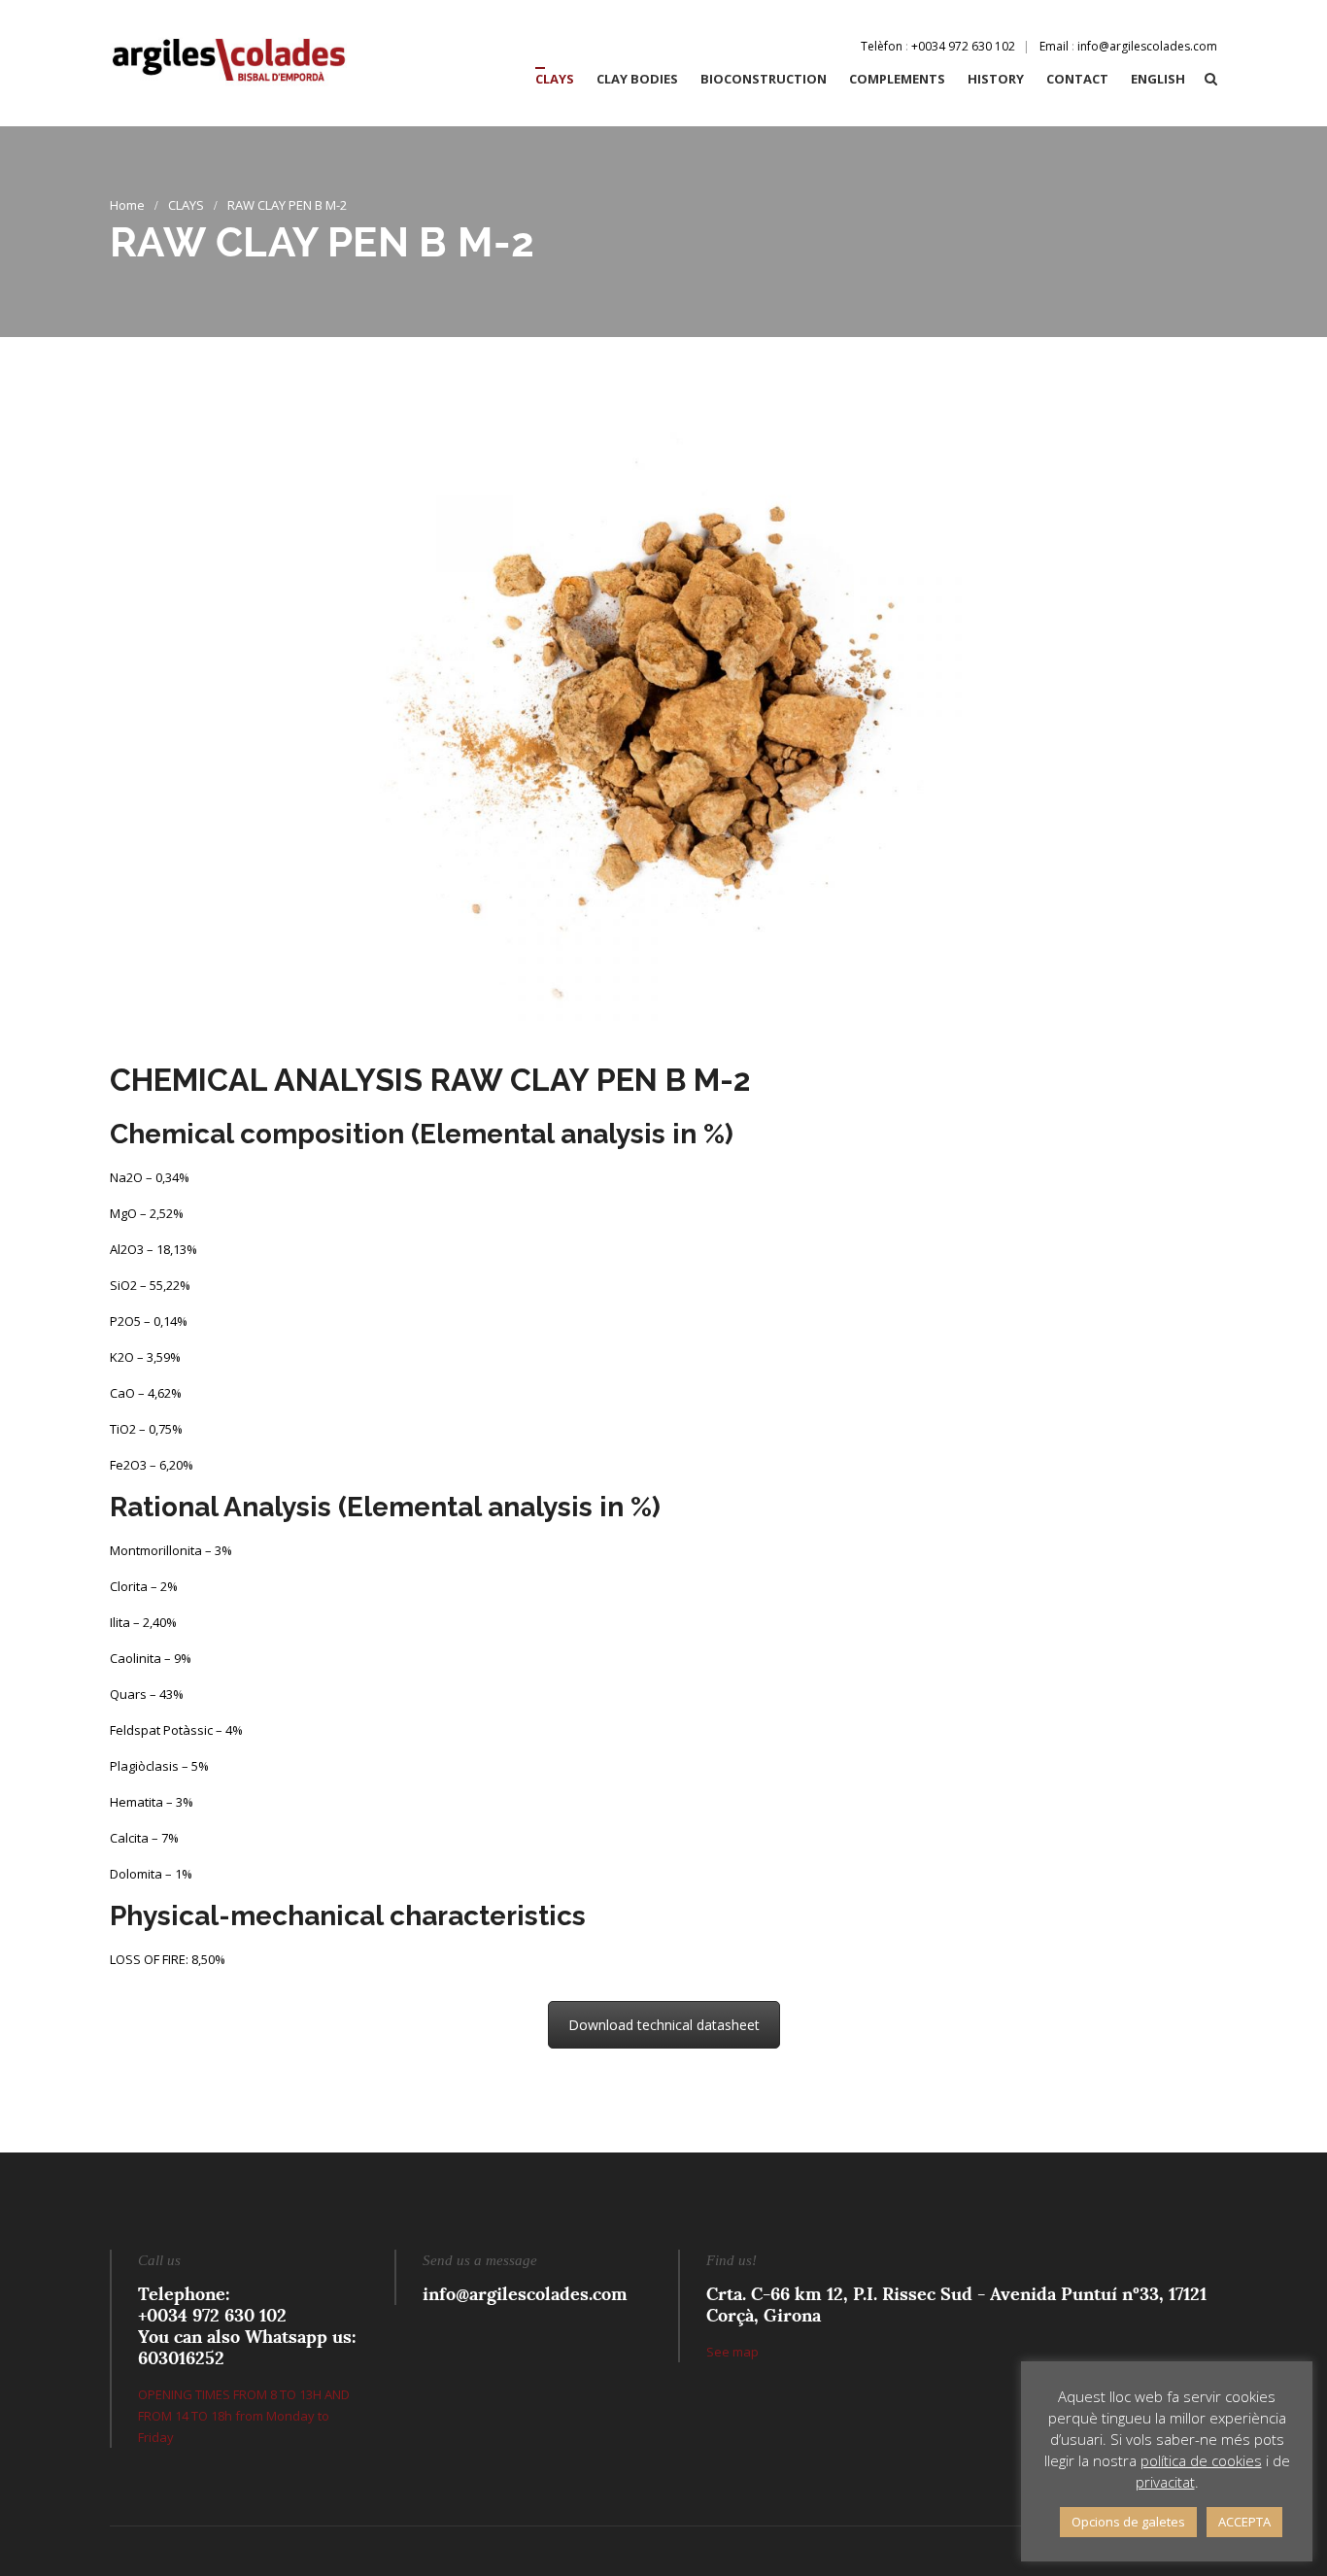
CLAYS (186, 205)
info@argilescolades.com (1147, 46)
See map (732, 2352)
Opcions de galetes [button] (1128, 2522)
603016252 (181, 2358)
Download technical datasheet (664, 2025)
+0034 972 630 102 (963, 46)
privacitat (1165, 2482)
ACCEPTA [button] (1244, 2522)
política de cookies (1201, 2460)
